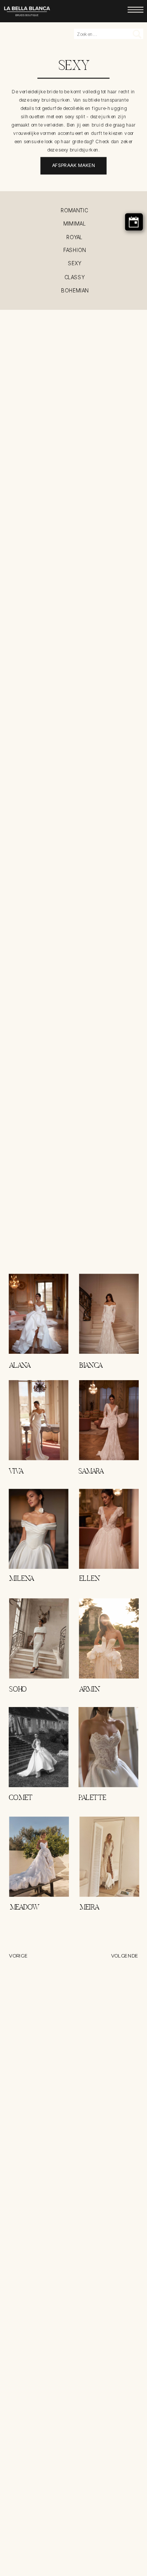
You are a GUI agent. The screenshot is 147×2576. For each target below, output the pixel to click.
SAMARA (91, 1472)
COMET (21, 1798)
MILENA (21, 1579)
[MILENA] (38, 1529)
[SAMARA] (109, 1420)
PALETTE (92, 1798)
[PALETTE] (108, 1747)
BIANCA (91, 1366)
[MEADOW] (39, 1857)
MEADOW (25, 1908)
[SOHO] (39, 1638)
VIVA (16, 1472)
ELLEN (90, 1579)
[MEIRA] (109, 1857)
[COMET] (38, 1747)
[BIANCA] (109, 1314)
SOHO (18, 1690)
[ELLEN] (109, 1529)
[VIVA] (38, 1420)
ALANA (20, 1366)
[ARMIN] (109, 1638)
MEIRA (89, 1908)
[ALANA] (38, 1314)
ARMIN (90, 1690)
